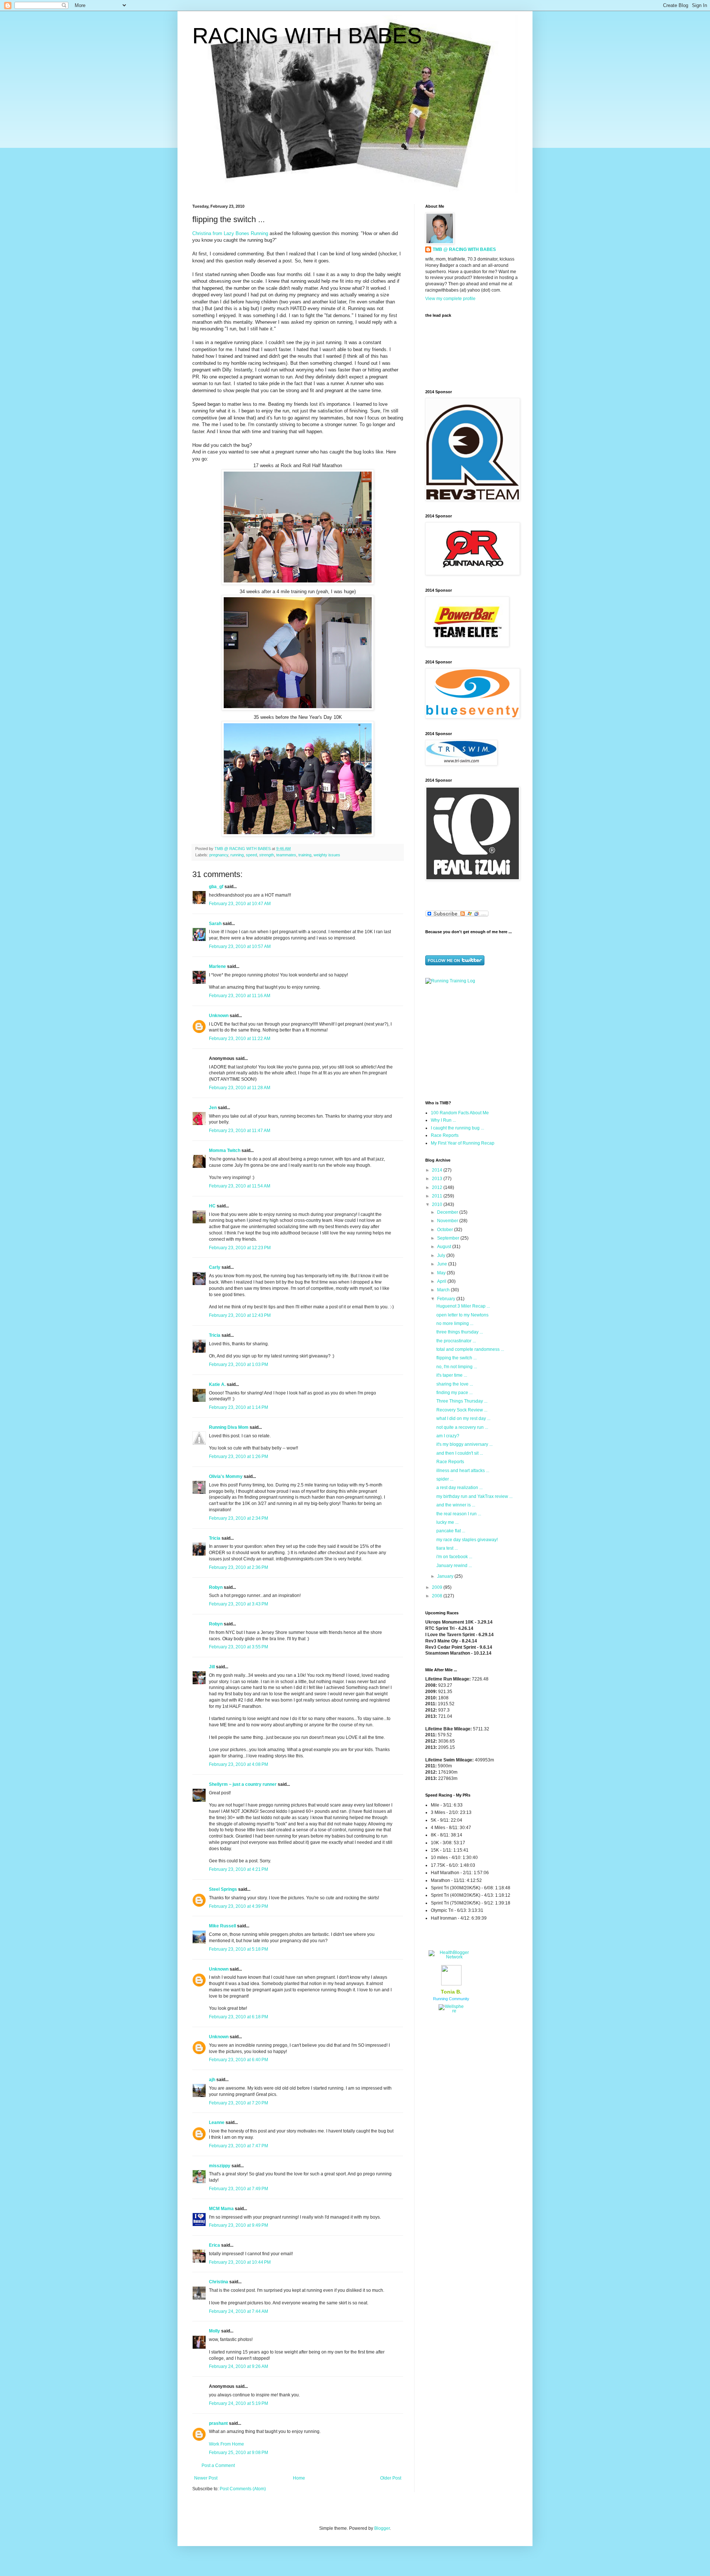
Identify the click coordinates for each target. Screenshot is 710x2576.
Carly (215, 1267)
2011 (438, 1196)
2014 (438, 1170)
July (442, 1255)
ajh (212, 2080)
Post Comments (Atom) (243, 2489)
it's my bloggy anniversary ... (464, 1444)
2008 (438, 1596)
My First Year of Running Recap (463, 1143)
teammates (286, 855)
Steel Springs (223, 1889)
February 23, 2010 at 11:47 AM (240, 1131)
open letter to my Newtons (462, 1315)
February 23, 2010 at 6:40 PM (239, 2060)
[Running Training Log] (450, 981)
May (442, 1273)
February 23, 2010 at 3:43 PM (239, 1604)
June (443, 1264)
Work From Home (226, 2444)
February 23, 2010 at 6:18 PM (239, 2017)
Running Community (451, 1999)
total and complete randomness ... (470, 1349)
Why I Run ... (443, 1120)
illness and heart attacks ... (463, 1471)
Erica (214, 2245)
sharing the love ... (455, 1384)
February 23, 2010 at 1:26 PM (239, 1457)
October (446, 1230)
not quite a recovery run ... (462, 1427)
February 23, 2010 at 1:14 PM (239, 1407)
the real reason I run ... (459, 1514)
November (448, 1221)
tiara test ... (447, 1548)
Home (299, 2478)
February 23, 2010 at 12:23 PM (240, 1248)
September (449, 1238)
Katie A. (217, 1384)
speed (251, 855)
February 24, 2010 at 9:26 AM (239, 2366)
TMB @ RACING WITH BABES (464, 249)
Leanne (217, 2123)
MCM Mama (221, 2209)
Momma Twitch (225, 1151)
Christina (219, 2282)
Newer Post (206, 2478)
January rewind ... (454, 1566)
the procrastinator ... (456, 1341)
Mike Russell (222, 1926)
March (444, 1290)
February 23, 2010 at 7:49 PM (239, 2189)
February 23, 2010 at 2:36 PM (239, 1567)
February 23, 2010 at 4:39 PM (239, 1906)
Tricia (215, 1335)
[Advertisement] (471, 1041)
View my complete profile (450, 299)
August (445, 1247)
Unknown (219, 1016)
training (305, 855)
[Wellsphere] (451, 2011)
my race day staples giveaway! (467, 1540)
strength (267, 855)
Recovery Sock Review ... (462, 1410)
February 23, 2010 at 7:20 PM (239, 2103)
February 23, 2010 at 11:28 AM (240, 1088)
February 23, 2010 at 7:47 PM (239, 2146)
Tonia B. (451, 1992)
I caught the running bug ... (457, 1128)
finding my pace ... (454, 1393)
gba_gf (217, 887)
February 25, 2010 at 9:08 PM (239, 2453)
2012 (438, 1187)
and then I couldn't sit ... (460, 1453)
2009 (438, 1587)
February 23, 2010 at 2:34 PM (239, 1518)
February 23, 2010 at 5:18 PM (239, 1949)
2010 (438, 1204)
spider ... (445, 1479)
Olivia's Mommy (226, 1476)
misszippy (220, 2166)
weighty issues (327, 855)
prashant (218, 2423)
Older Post (391, 2478)
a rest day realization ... (459, 1488)
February (447, 1299)
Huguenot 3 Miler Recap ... (463, 1306)
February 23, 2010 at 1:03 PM (239, 1365)
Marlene (217, 966)
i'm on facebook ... (454, 1557)
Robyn (216, 1587)
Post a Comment (218, 2465)
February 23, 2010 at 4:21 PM (239, 1869)
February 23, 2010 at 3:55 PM (239, 1647)
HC (212, 1206)
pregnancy (219, 855)
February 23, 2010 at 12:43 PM (240, 1315)
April (442, 1281)
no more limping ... (455, 1323)
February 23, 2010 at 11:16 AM (240, 996)
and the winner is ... (456, 1505)
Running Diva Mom (229, 1427)
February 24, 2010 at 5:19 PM (239, 2403)
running (237, 855)
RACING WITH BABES (307, 36)
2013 (438, 1179)
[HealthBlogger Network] (451, 1957)
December (448, 1212)
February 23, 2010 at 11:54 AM (240, 1186)
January (446, 1576)
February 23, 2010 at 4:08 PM (239, 1764)
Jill (212, 1667)
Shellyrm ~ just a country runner (243, 1784)
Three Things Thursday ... (462, 1401)
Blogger (382, 2528)
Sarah (215, 924)
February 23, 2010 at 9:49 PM (239, 2225)
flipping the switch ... (457, 1358)
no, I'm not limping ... (457, 1367)
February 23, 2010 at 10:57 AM (240, 947)
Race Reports (445, 1135)
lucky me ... (447, 1522)
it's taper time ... (452, 1375)
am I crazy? (448, 1436)
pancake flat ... (451, 1531)
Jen (213, 1108)
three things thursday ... (460, 1332)
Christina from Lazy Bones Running (230, 233)
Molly (214, 2331)
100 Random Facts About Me (460, 1113)
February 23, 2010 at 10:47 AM (240, 904)
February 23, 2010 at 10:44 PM (240, 2262)
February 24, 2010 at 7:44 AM (239, 2311)
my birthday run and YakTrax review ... (474, 1496)
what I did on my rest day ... (463, 1418)
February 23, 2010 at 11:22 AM (240, 1039)
